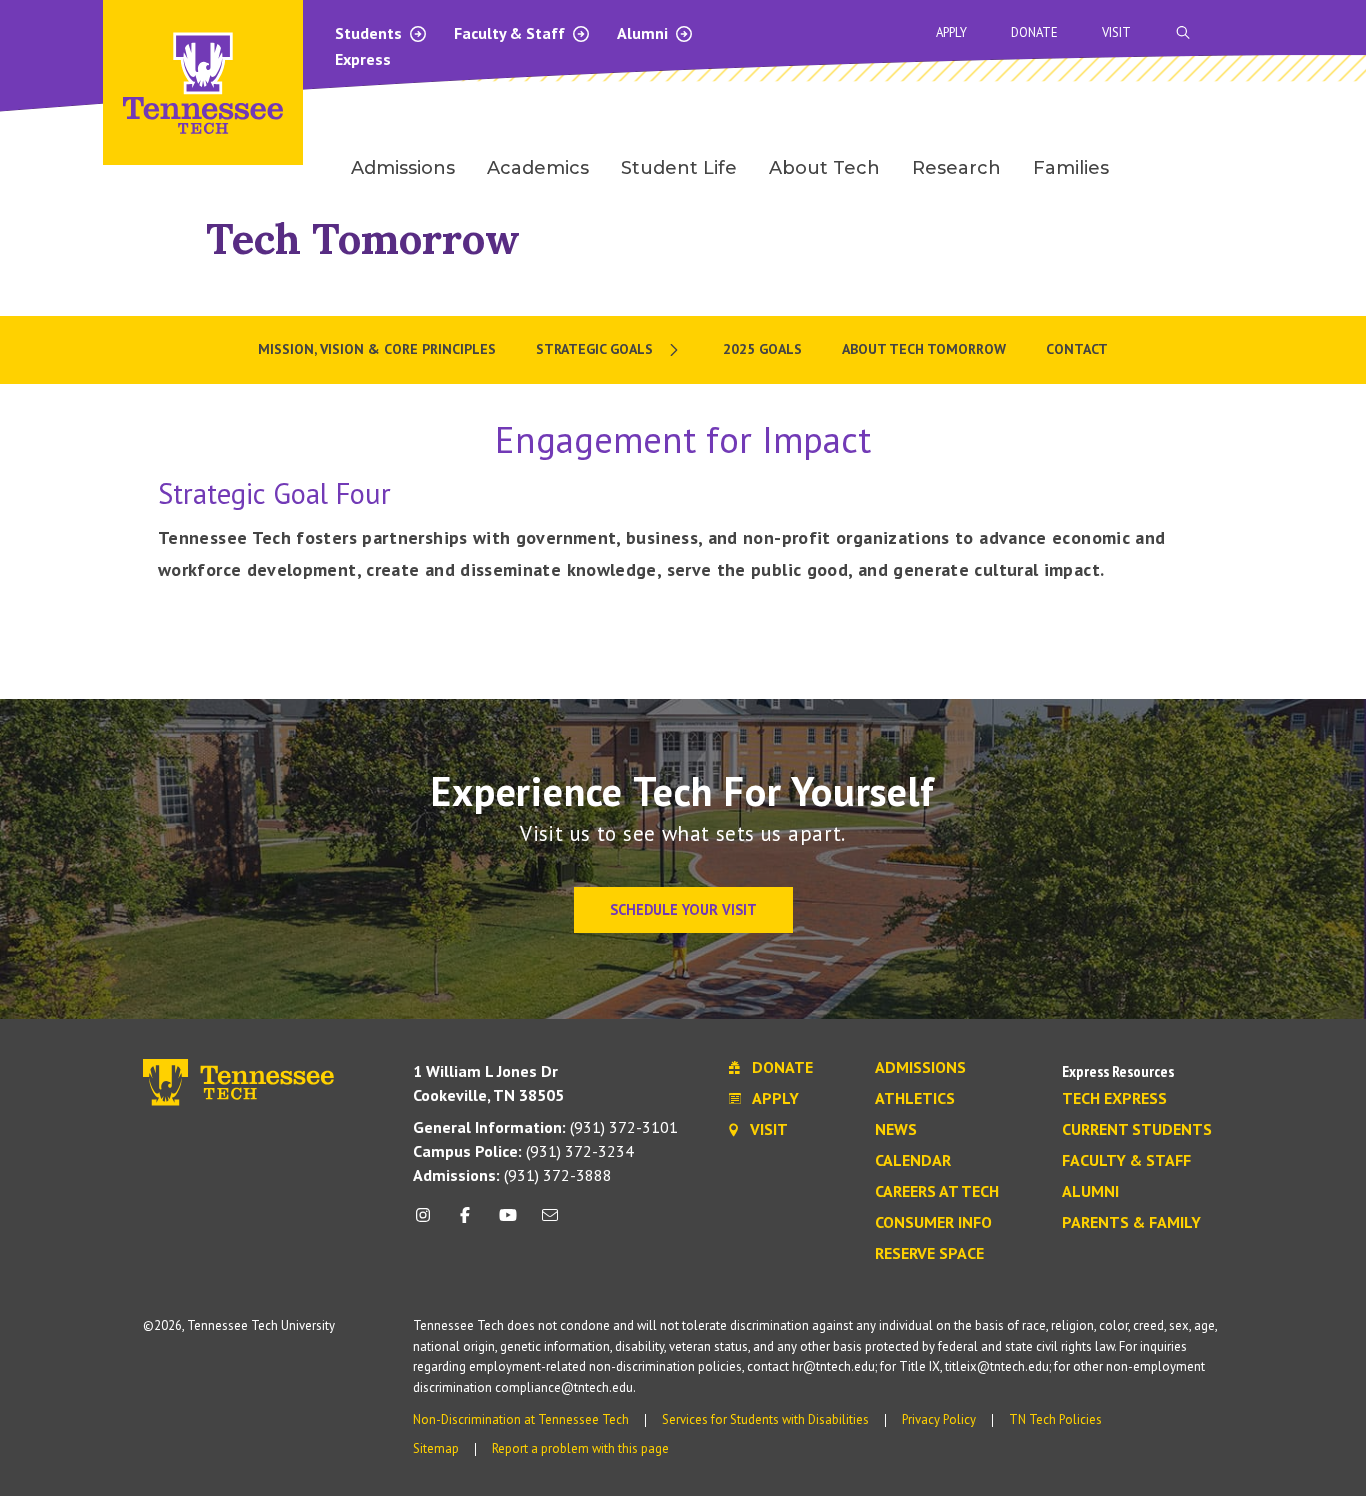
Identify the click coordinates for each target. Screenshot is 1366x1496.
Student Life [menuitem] (679, 168)
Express (363, 59)
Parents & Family (1131, 1223)
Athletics (915, 1099)
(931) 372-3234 (523, 1151)
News (896, 1130)
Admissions (920, 1068)
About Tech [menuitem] (824, 168)
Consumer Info (933, 1223)
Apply (951, 32)
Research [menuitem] (956, 168)
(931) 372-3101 (545, 1127)
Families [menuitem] (1071, 168)
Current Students (1137, 1130)
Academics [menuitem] (538, 168)
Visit (1116, 32)
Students (370, 33)
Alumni (644, 33)
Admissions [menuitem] (403, 168)
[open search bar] (1183, 32)
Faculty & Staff (511, 33)
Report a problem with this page (580, 1448)
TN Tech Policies (1055, 1419)
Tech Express (1114, 1099)
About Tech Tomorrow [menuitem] (924, 349)
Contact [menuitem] (1077, 349)
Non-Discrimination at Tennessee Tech (521, 1419)
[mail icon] (550, 1222)
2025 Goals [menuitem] (762, 349)
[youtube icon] (508, 1222)
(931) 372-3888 (512, 1175)
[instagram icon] (428, 1222)
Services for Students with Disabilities (765, 1419)
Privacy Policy (939, 1419)
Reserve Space (929, 1254)
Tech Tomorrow (363, 238)
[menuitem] (609, 350)
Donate (1034, 32)
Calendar (913, 1161)
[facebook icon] (465, 1222)
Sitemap (436, 1448)
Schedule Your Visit (683, 909)
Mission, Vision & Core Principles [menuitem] (377, 349)
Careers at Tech (937, 1192)
